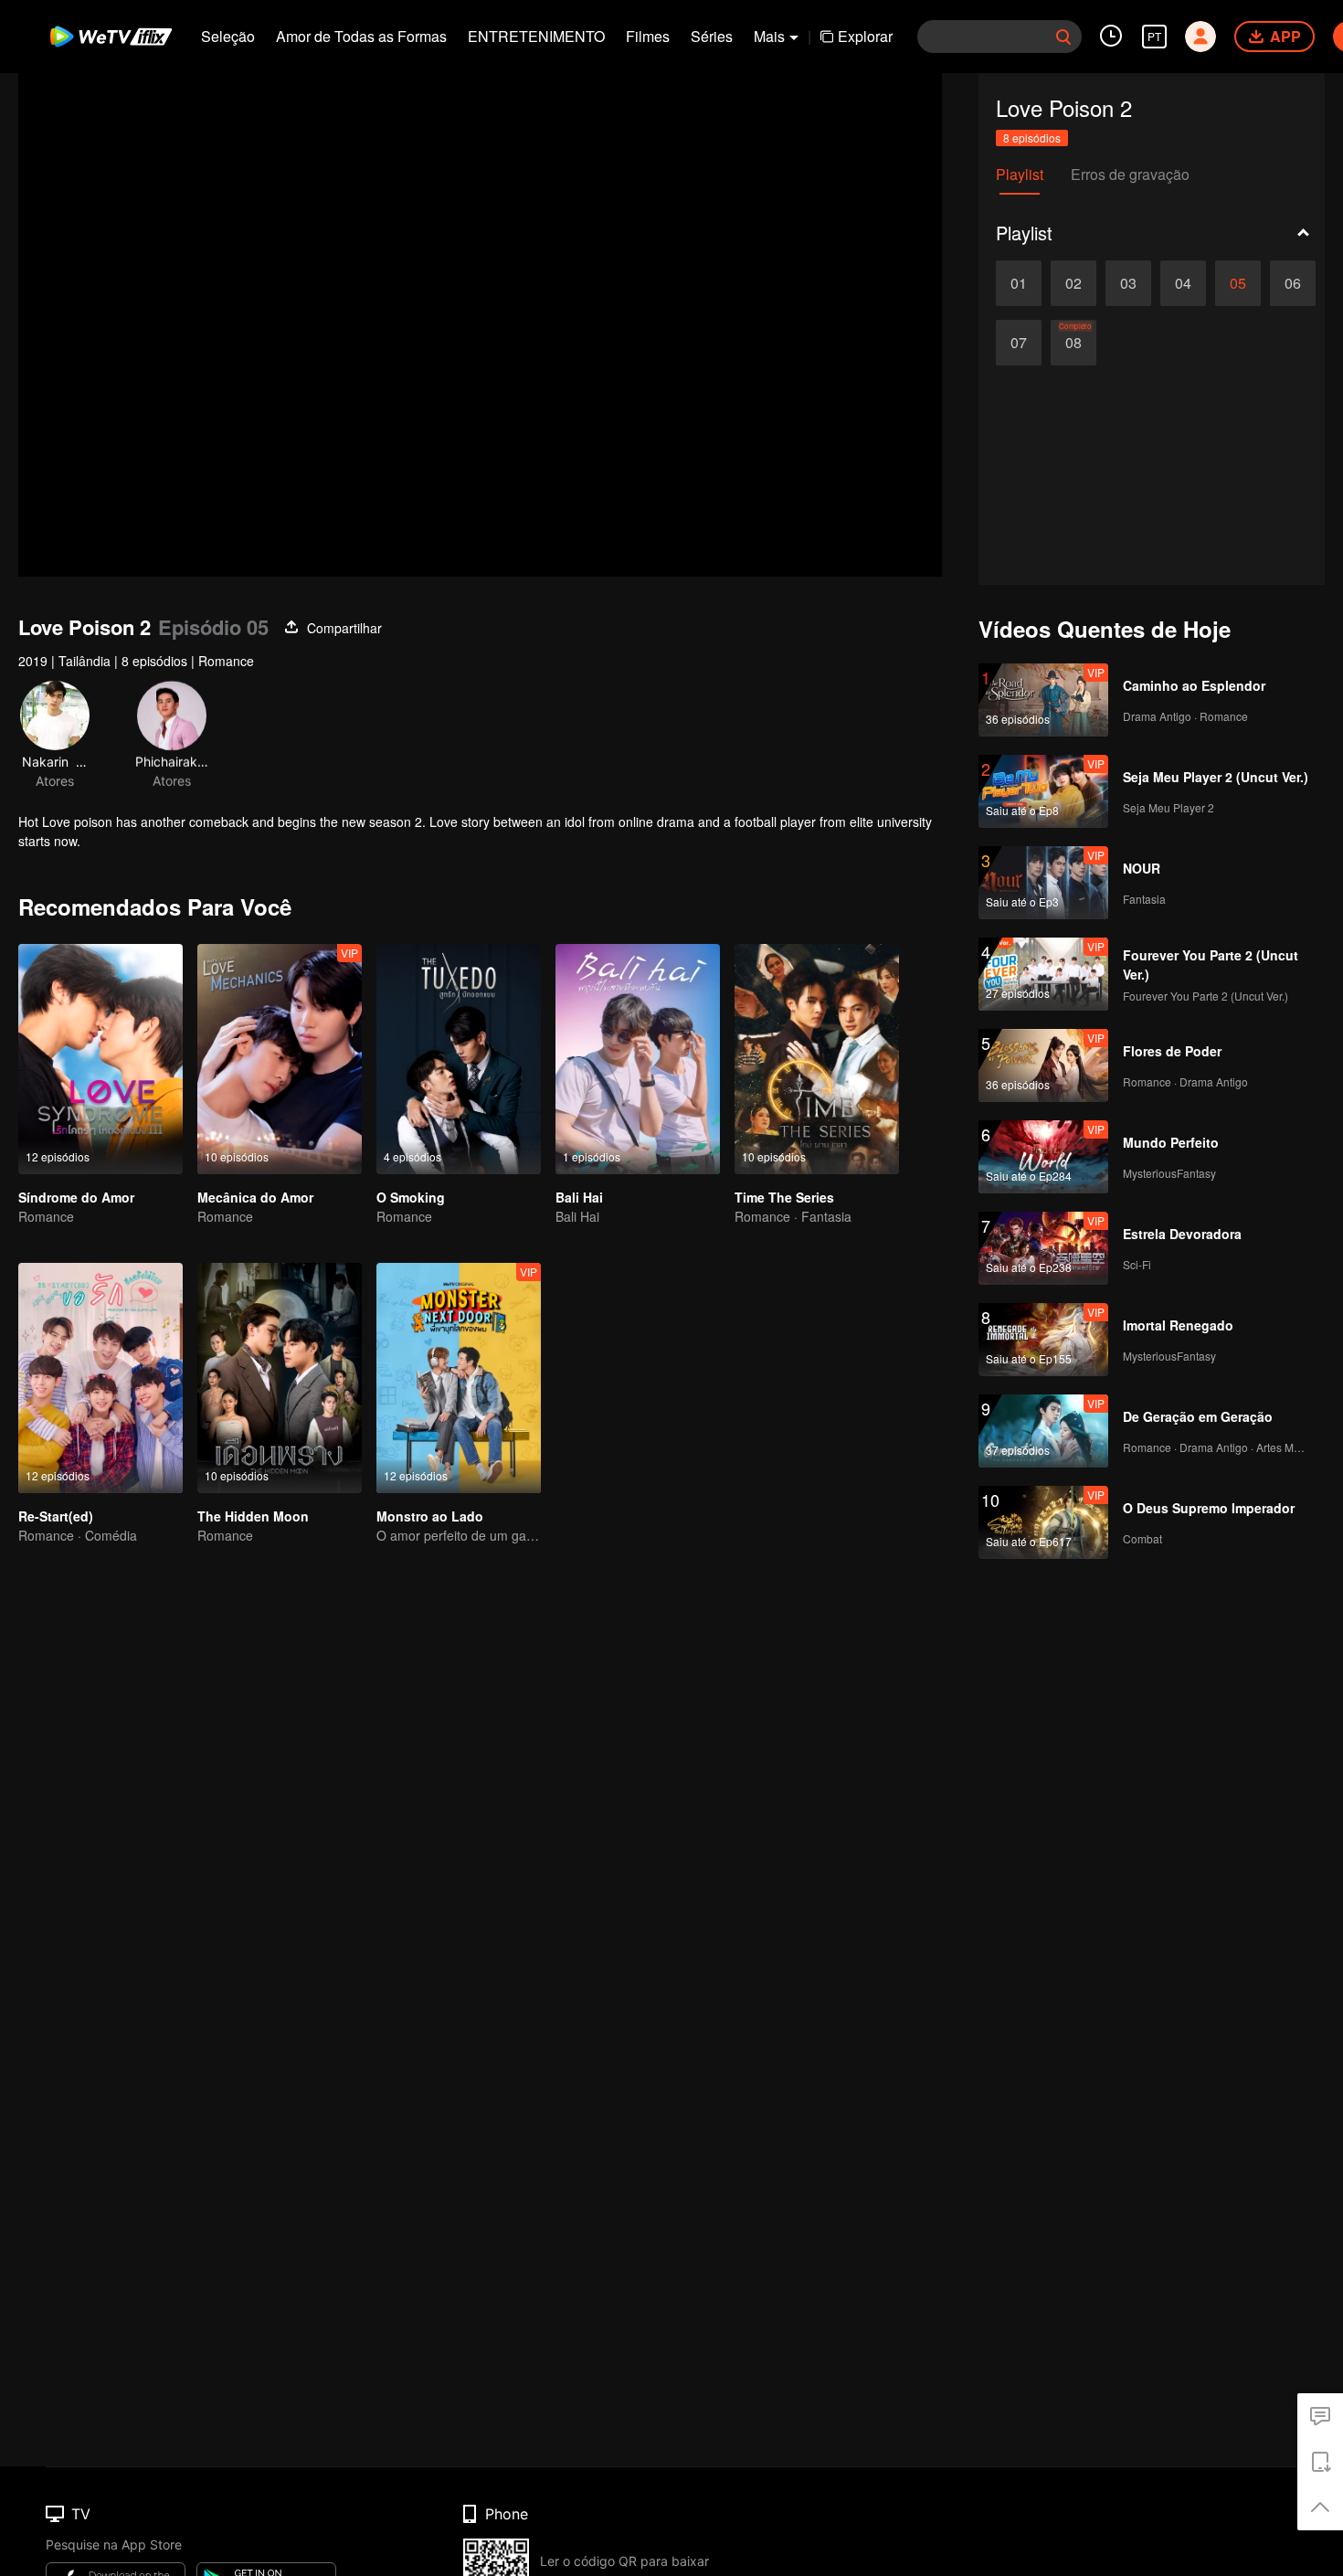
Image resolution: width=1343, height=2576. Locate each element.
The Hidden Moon (253, 1516)
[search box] (1063, 37)
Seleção (228, 36)
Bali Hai (579, 1197)
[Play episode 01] (1019, 283)
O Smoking (411, 1197)
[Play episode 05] (1238, 283)
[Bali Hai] (638, 1059)
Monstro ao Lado (430, 1516)
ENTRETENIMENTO (536, 36)
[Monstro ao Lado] (459, 1378)
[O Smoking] (459, 1059)
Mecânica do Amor (255, 1197)
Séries (712, 36)
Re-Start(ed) (56, 1516)
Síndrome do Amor (76, 1197)
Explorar (865, 36)
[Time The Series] (817, 1059)
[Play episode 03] (1128, 283)
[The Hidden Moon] (280, 1378)
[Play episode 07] (1019, 343)
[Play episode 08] (1073, 343)
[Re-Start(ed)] (100, 1378)
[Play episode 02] (1073, 283)
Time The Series (784, 1197)
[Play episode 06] (1293, 283)
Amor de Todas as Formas (361, 36)
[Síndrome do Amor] (100, 1059)
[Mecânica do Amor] (280, 1059)
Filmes (648, 36)
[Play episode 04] (1183, 283)
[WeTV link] (112, 37)
